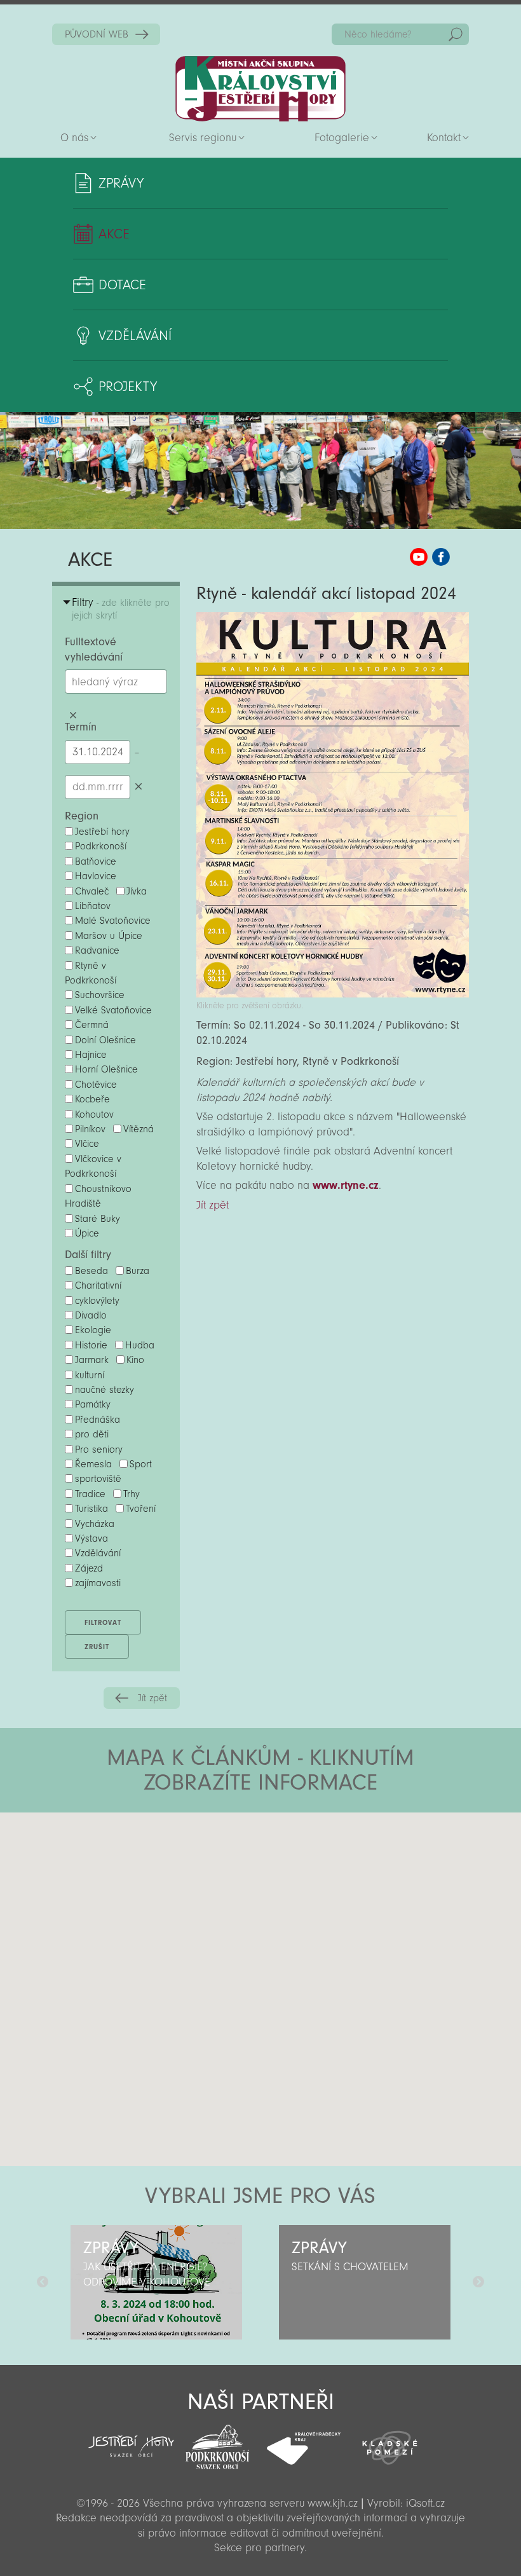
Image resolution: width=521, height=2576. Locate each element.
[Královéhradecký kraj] (304, 2441)
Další (478, 2282)
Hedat (456, 34)
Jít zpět (152, 1698)
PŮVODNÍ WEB (97, 34)
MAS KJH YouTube (419, 557)
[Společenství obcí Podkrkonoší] (217, 2443)
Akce (114, 234)
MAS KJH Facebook (441, 557)
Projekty (128, 387)
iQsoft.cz (425, 2503)
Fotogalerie (342, 138)
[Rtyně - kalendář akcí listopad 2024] (333, 994)
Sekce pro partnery (259, 2548)
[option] (156, 2282)
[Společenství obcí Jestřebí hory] (132, 2438)
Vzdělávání (135, 336)
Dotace (122, 285)
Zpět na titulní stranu (260, 89)
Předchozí (43, 2282)
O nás (74, 138)
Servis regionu (203, 138)
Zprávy (121, 183)
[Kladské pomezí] (390, 2442)
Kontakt (444, 138)
